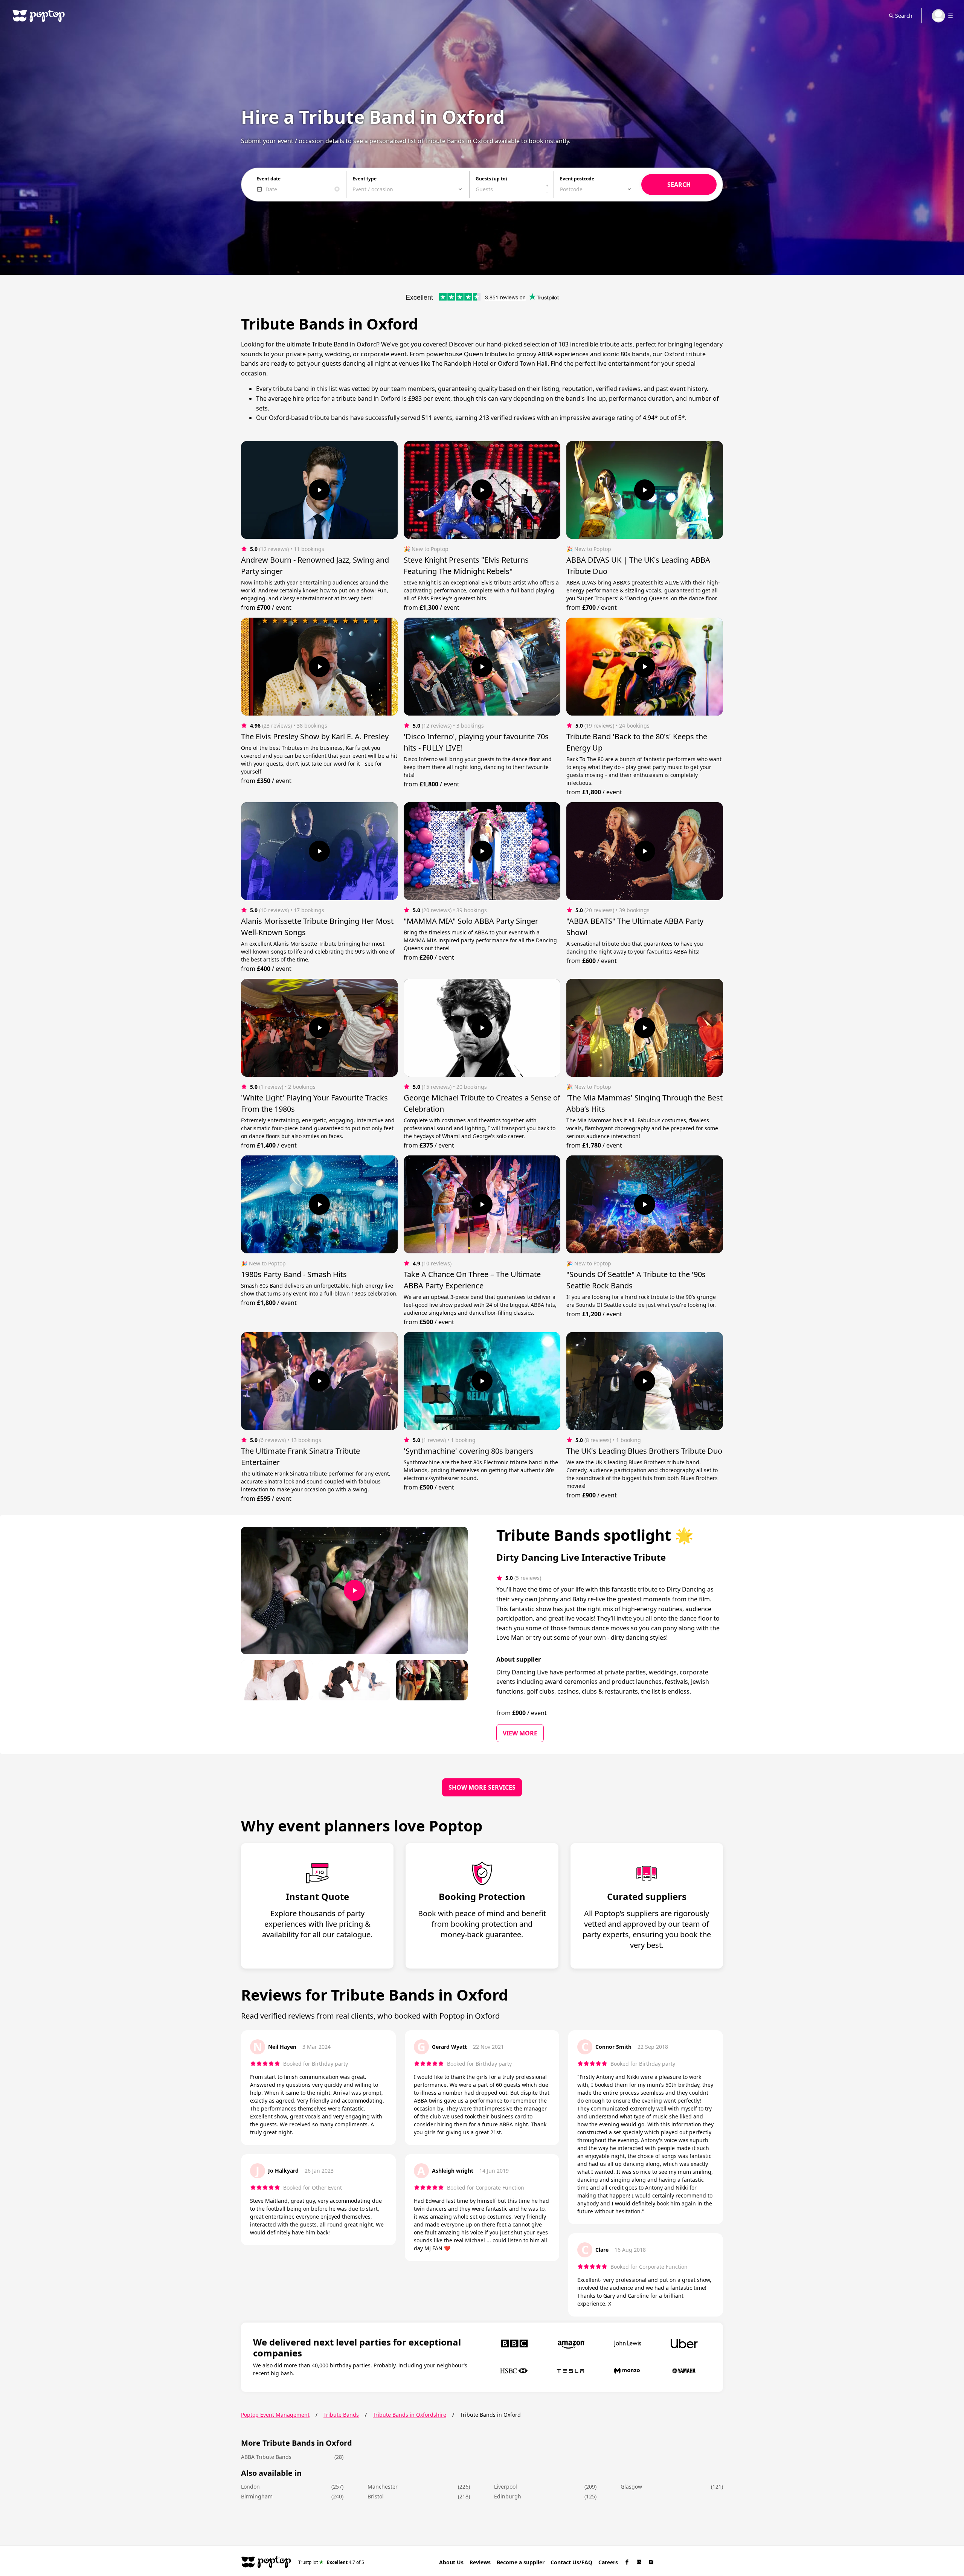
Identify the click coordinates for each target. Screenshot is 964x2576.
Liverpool (506, 2487)
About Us (451, 2562)
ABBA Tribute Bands (266, 2457)
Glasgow (631, 2487)
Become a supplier (521, 2562)
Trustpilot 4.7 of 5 (331, 2562)
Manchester (383, 2487)
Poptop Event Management (275, 2415)
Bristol (376, 2496)
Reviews (480, 2562)
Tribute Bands (341, 2415)
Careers (608, 2562)
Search (904, 16)
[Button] (319, 490)
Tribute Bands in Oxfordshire (410, 2415)
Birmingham (257, 2496)
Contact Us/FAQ (571, 2562)
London (250, 2487)
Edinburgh (508, 2496)
